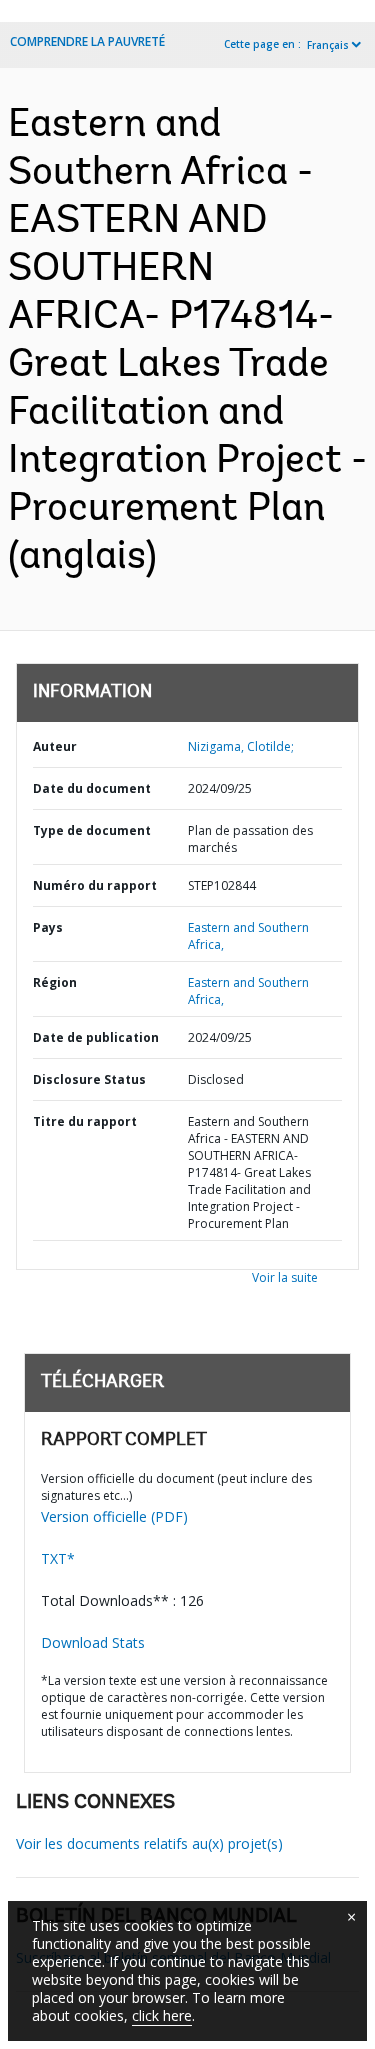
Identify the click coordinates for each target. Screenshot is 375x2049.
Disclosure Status (89, 1079)
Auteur (55, 746)
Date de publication (96, 1037)
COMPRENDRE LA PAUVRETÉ (87, 41)
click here (162, 2015)
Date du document (92, 788)
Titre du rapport (85, 1121)
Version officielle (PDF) (114, 1516)
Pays (48, 927)
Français (328, 45)
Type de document (92, 830)
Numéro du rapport (95, 885)
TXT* (58, 1558)
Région (55, 982)
